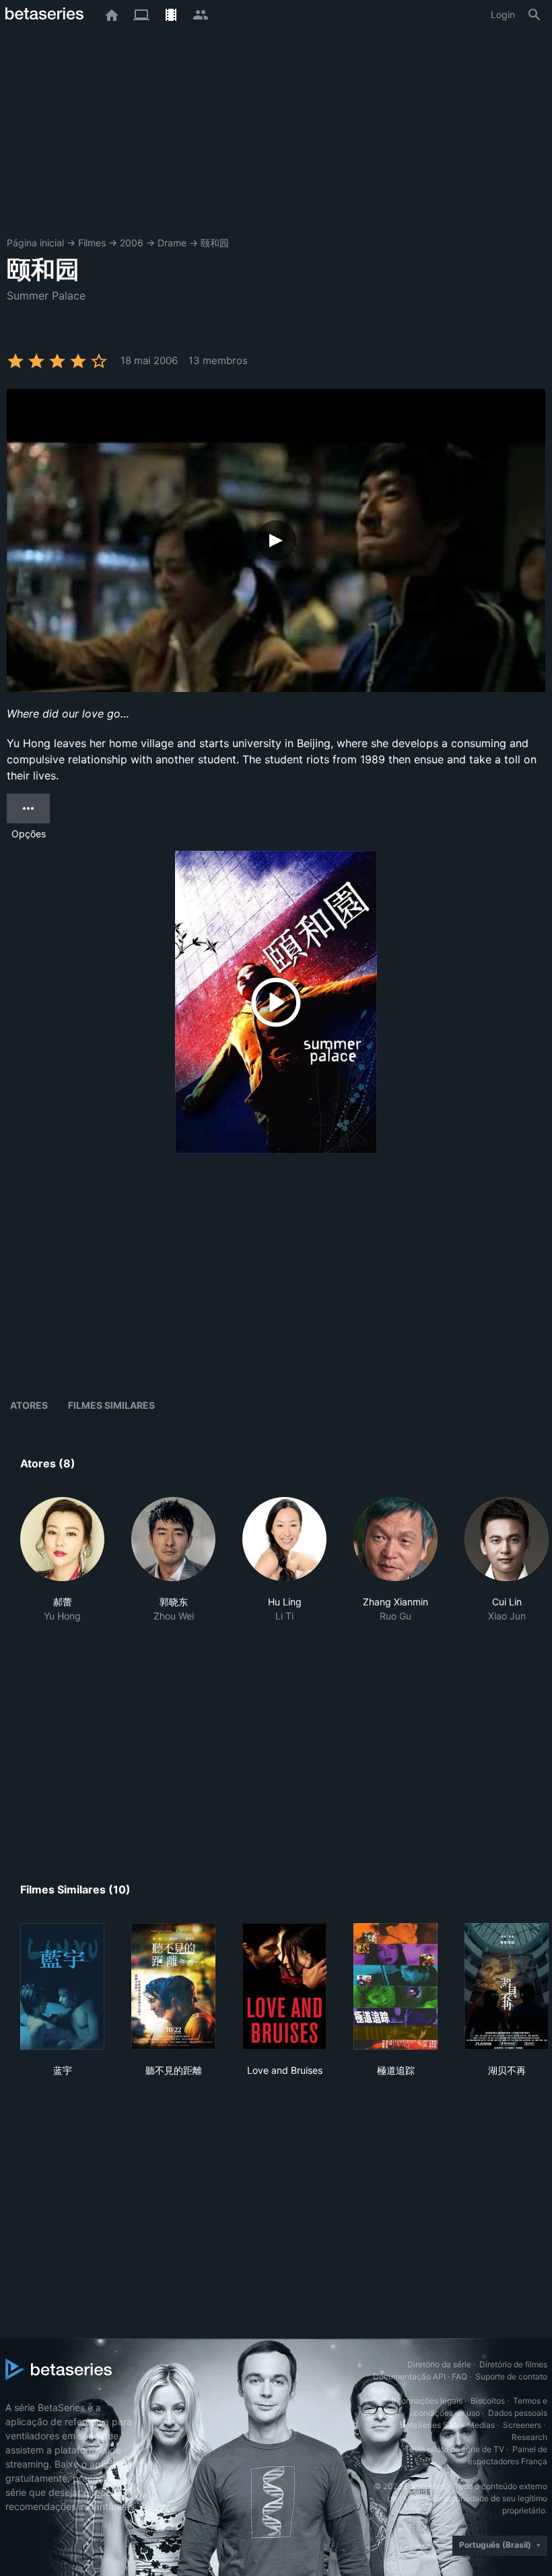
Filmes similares (111, 1405)
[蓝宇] (62, 1986)
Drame (172, 243)
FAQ (459, 2376)
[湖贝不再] (507, 1986)
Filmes (92, 243)
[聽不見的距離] (173, 1986)
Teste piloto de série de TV (454, 2449)
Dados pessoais (518, 2413)
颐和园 (215, 243)
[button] (62, 1560)
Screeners (522, 2425)
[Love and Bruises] (284, 1986)
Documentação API (409, 2376)
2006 (132, 243)
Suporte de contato (511, 2376)
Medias (481, 2425)
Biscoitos (488, 2401)
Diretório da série (439, 2364)
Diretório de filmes (513, 2364)
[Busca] (534, 15)
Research (529, 2437)
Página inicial (35, 243)
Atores (29, 1405)
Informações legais (427, 2401)
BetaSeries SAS (429, 2425)
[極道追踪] (395, 1986)
